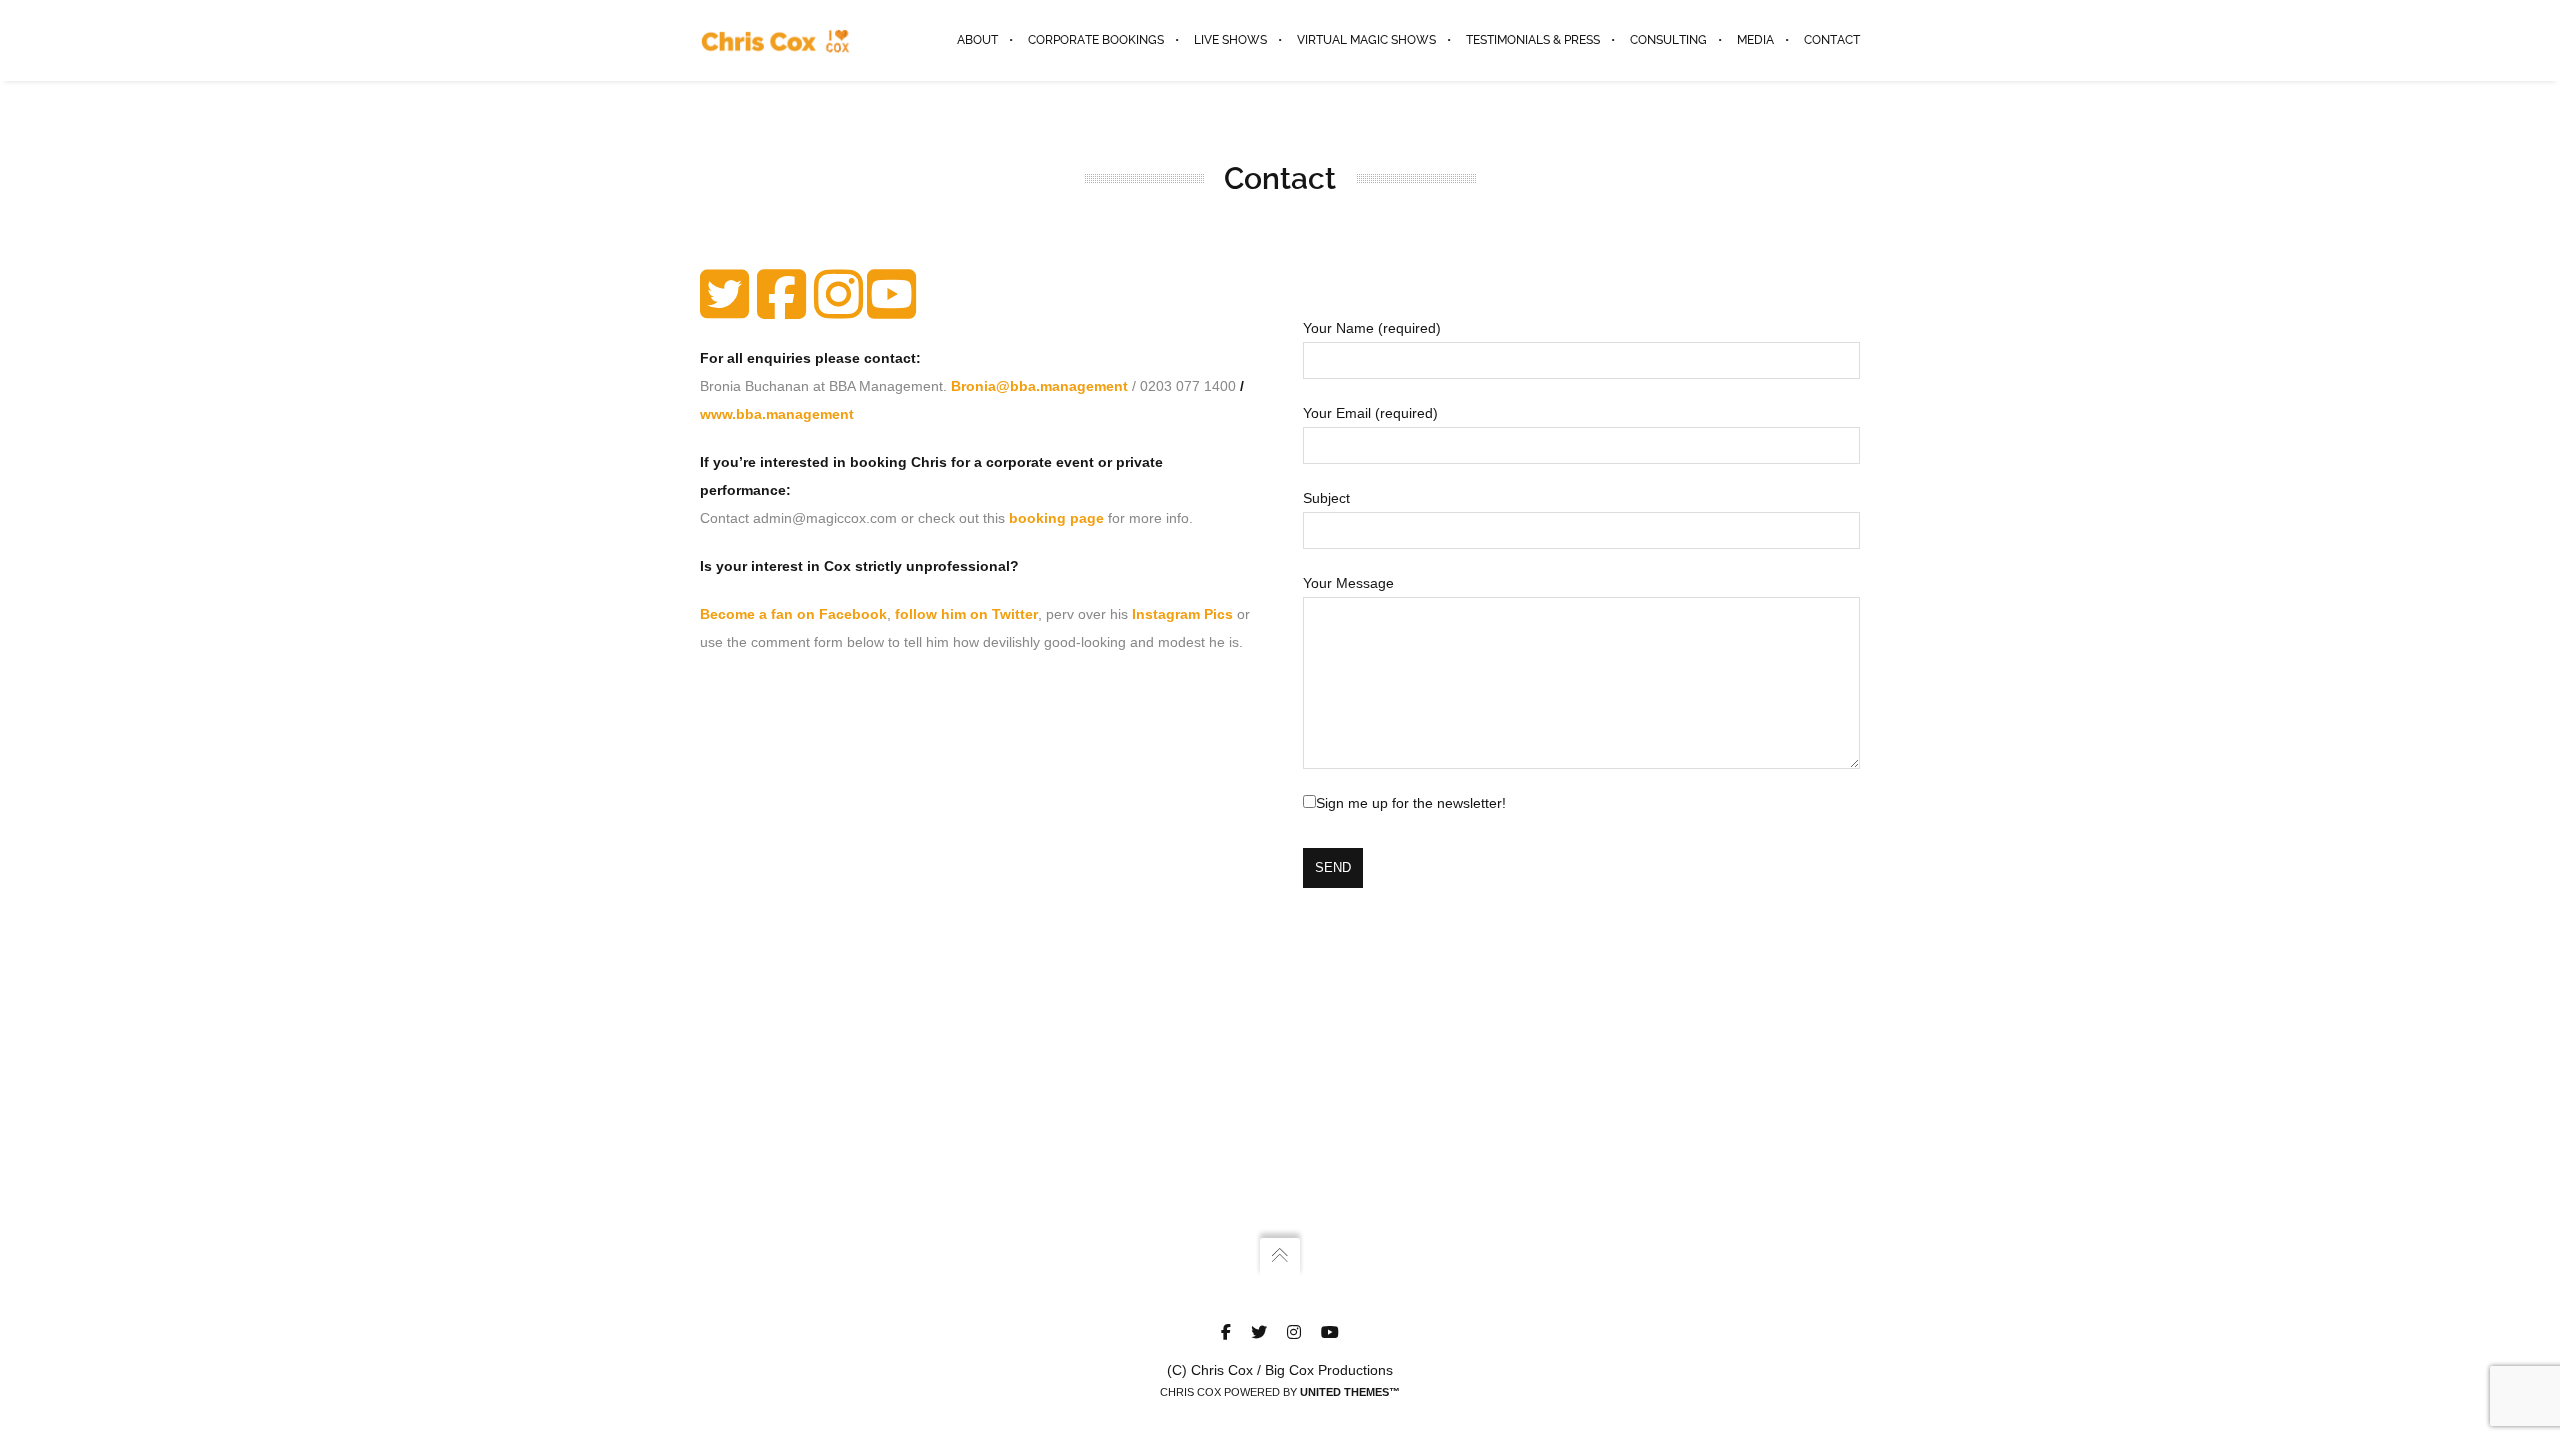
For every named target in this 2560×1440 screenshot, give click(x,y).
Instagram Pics (1182, 614)
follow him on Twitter (966, 614)
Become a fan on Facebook (793, 614)
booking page (1056, 518)
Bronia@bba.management (1039, 386)
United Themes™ (1350, 1392)
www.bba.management (777, 414)
